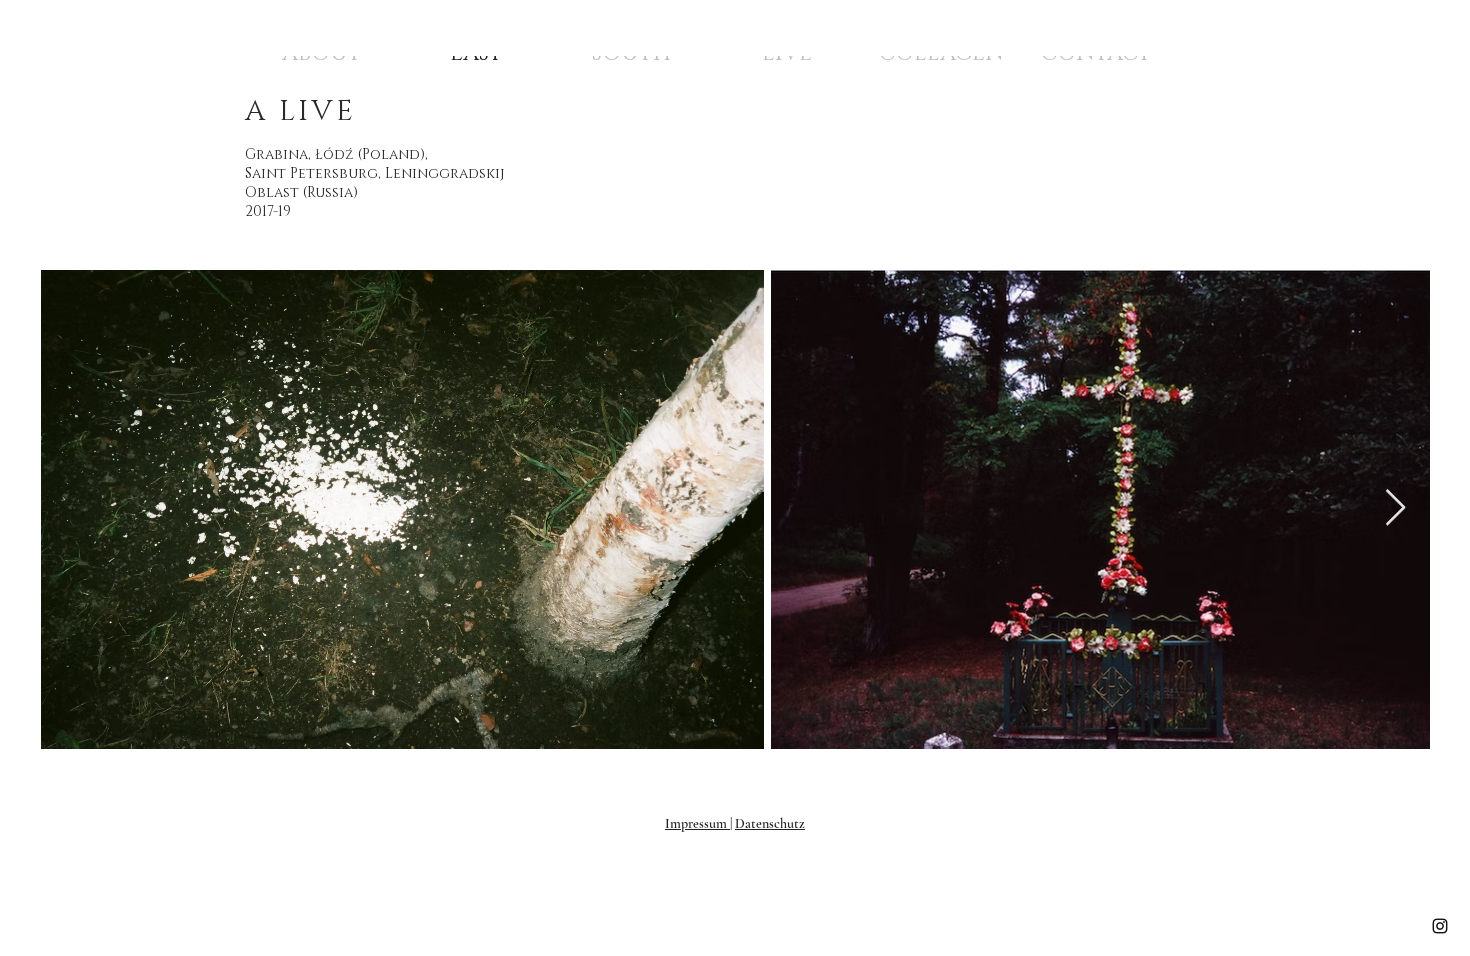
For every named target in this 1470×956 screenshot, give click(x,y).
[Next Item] (1395, 508)
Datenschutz (770, 823)
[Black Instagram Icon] (1440, 926)
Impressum (697, 823)
